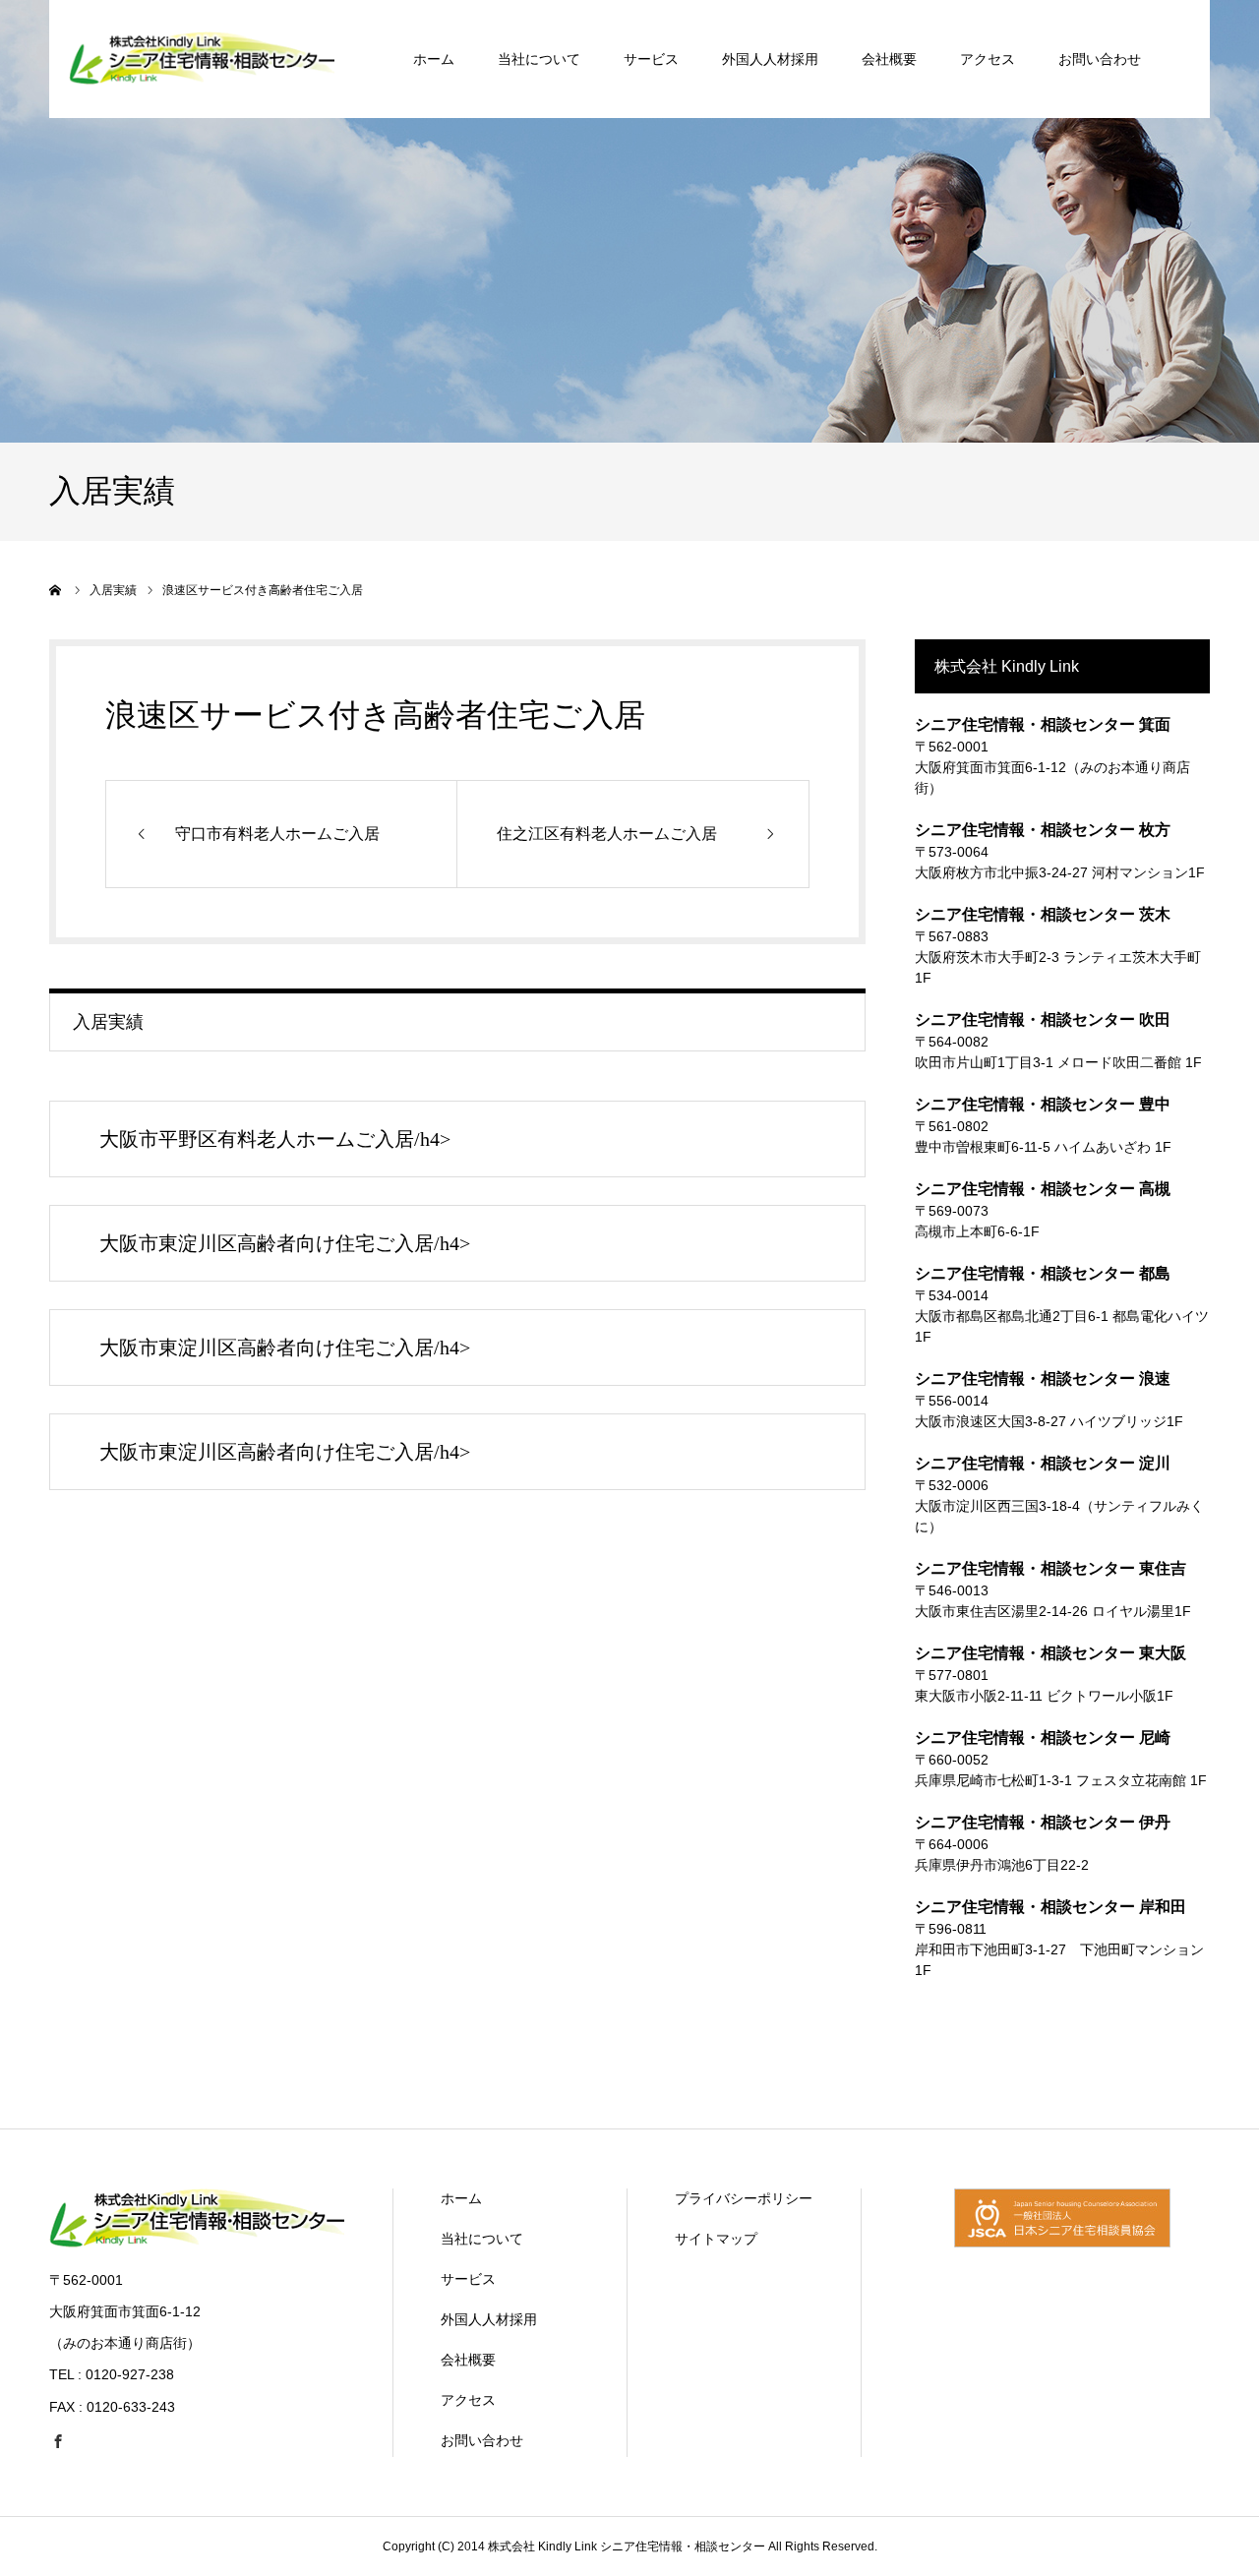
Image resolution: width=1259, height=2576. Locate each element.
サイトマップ (716, 2239)
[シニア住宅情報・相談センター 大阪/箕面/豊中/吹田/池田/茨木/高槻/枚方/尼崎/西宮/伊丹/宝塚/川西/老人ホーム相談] (197, 2243)
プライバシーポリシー (744, 2198)
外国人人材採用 (770, 59)
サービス (651, 59)
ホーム (434, 59)
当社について (539, 59)
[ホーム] (56, 590)
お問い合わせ (1100, 59)
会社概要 (889, 59)
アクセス (988, 59)
